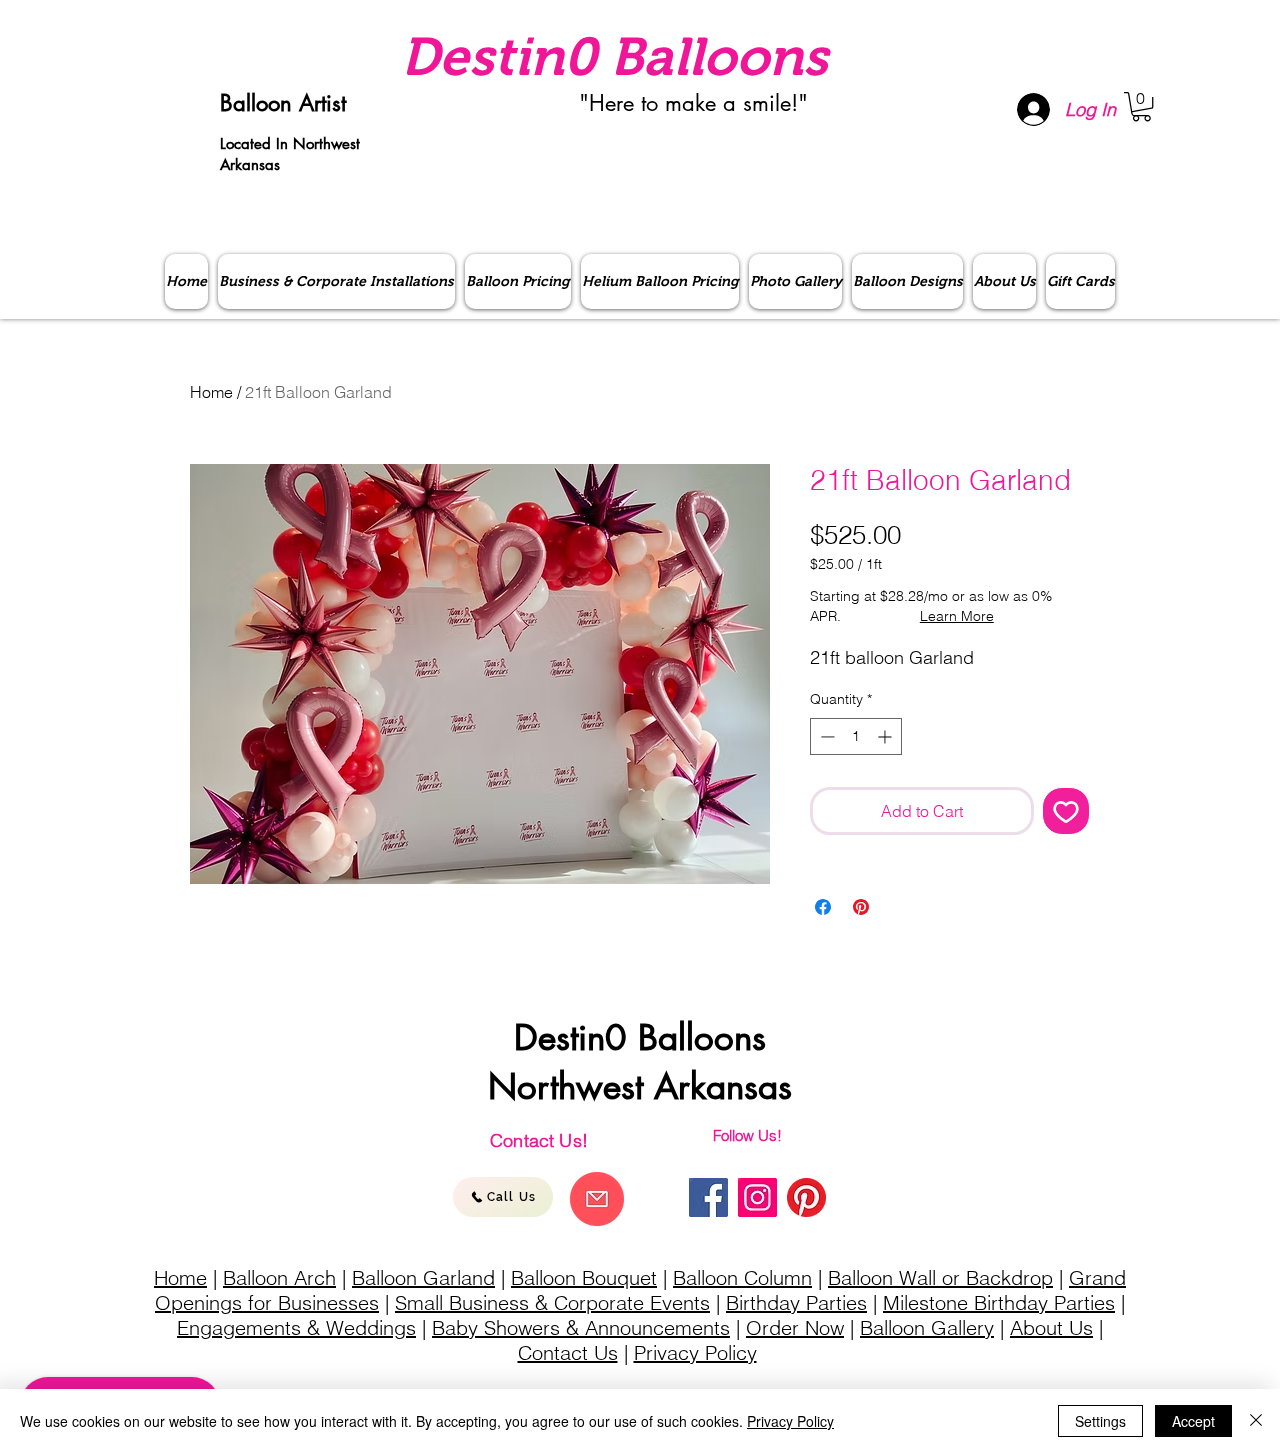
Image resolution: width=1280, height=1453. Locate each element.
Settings (1100, 1421)
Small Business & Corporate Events (552, 1302)
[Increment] (886, 736)
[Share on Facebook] (823, 907)
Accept (1193, 1421)
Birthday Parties (796, 1302)
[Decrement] (825, 736)
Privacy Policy (695, 1352)
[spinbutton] (856, 736)
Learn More (957, 616)
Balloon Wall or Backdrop (940, 1277)
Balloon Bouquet (584, 1277)
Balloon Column (742, 1277)
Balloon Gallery (927, 1327)
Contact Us (568, 1352)
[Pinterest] (806, 1197)
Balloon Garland (423, 1277)
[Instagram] (757, 1197)
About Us (1051, 1327)
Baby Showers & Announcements (581, 1327)
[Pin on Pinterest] (861, 907)
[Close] (1256, 1421)
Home (211, 392)
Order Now (795, 1327)
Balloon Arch (279, 1277)
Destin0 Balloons (614, 56)
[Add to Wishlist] (1066, 811)
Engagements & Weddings (296, 1327)
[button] (1141, 106)
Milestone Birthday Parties (999, 1302)
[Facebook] (708, 1197)
